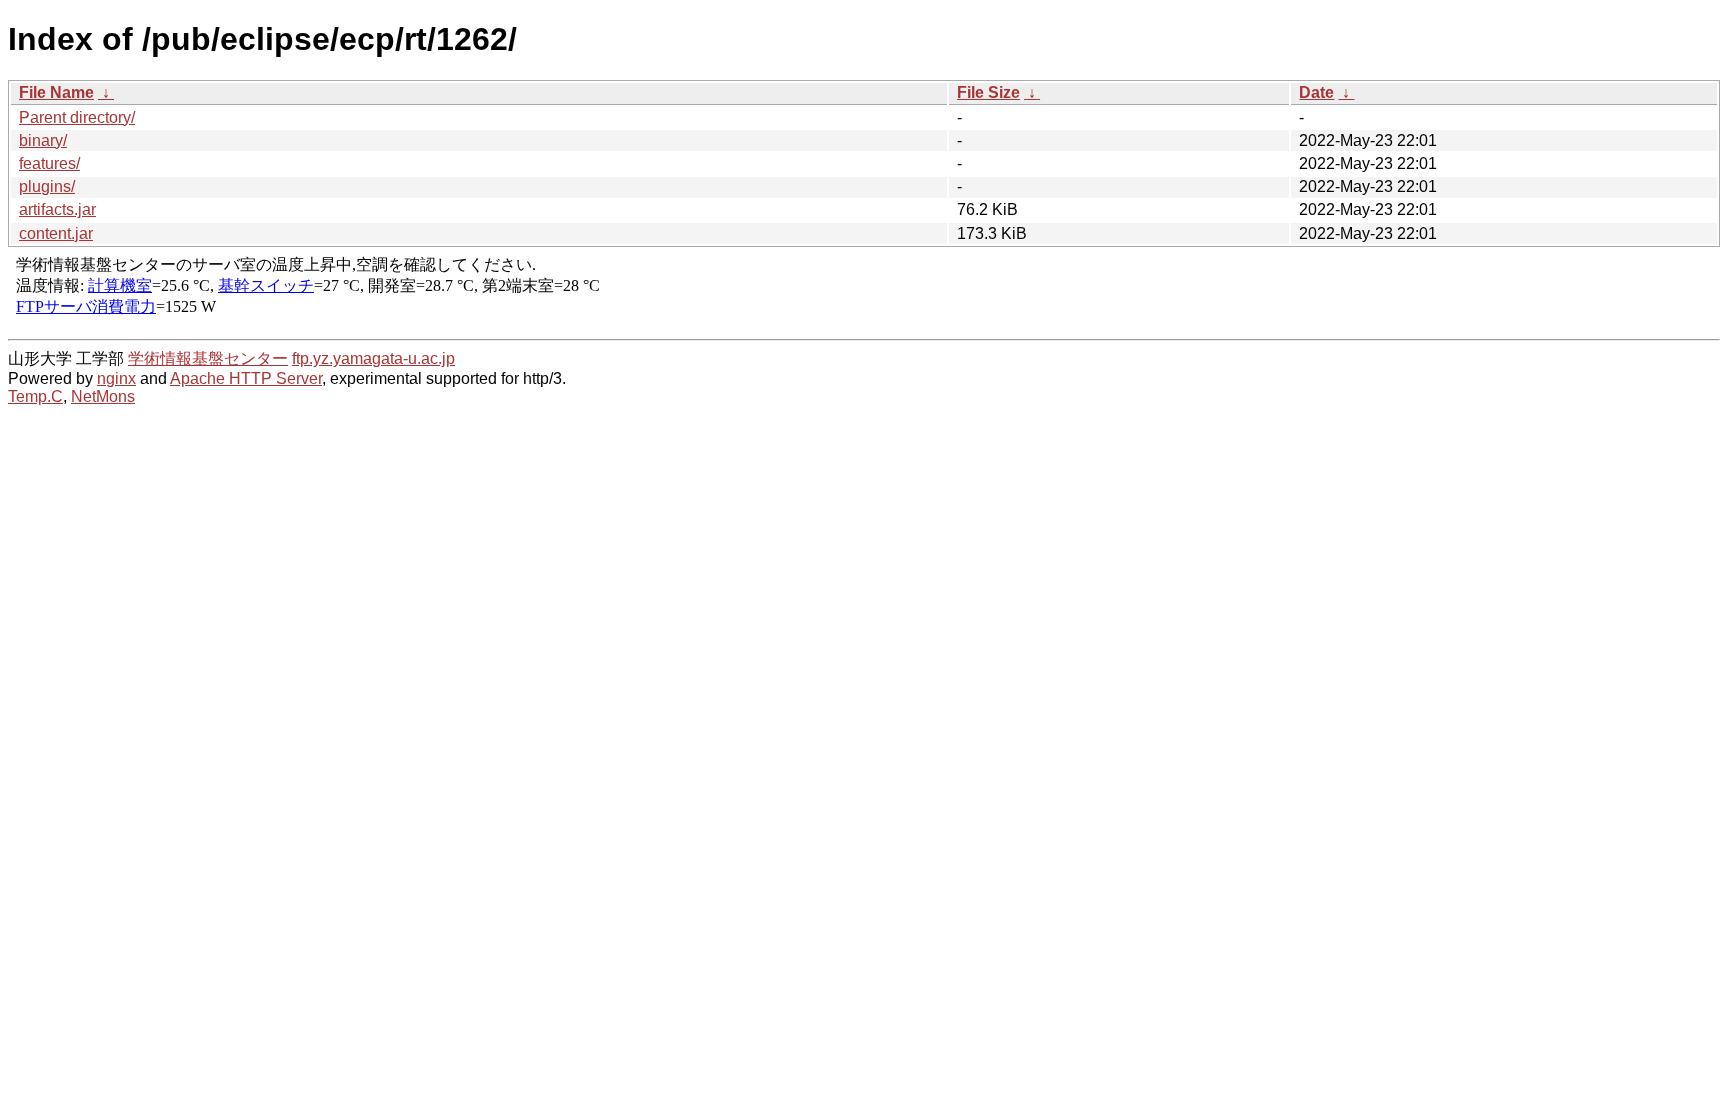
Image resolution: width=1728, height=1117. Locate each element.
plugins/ (47, 186)
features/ (49, 163)
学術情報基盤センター (208, 358)
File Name (56, 92)
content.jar (56, 233)
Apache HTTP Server (246, 378)
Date (1316, 92)
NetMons (103, 396)
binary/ (43, 140)
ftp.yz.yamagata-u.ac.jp (373, 358)
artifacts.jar (57, 209)
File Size (988, 92)
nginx (116, 378)
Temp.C (35, 396)
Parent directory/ (77, 117)
